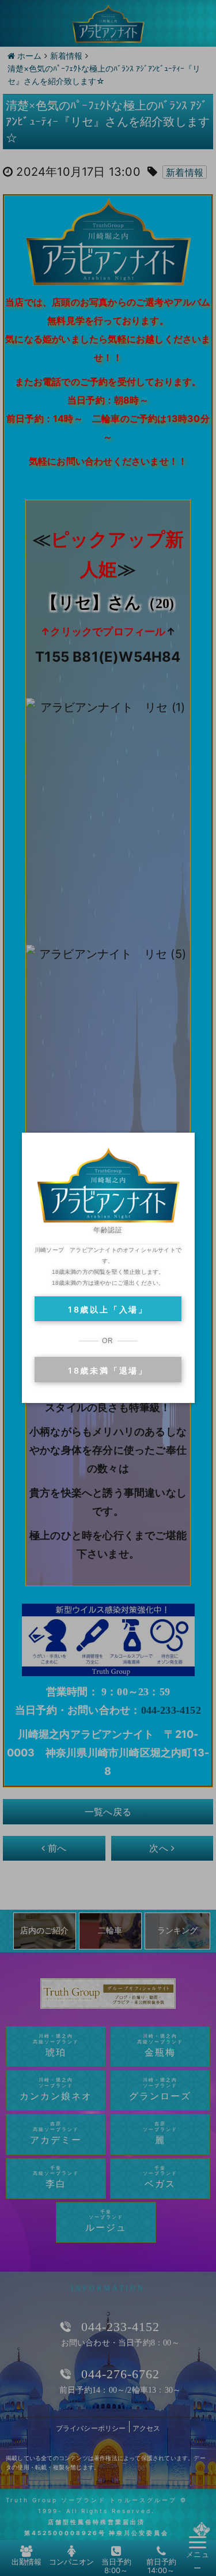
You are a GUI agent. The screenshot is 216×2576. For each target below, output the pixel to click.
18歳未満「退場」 (108, 1370)
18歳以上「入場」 (108, 1309)
